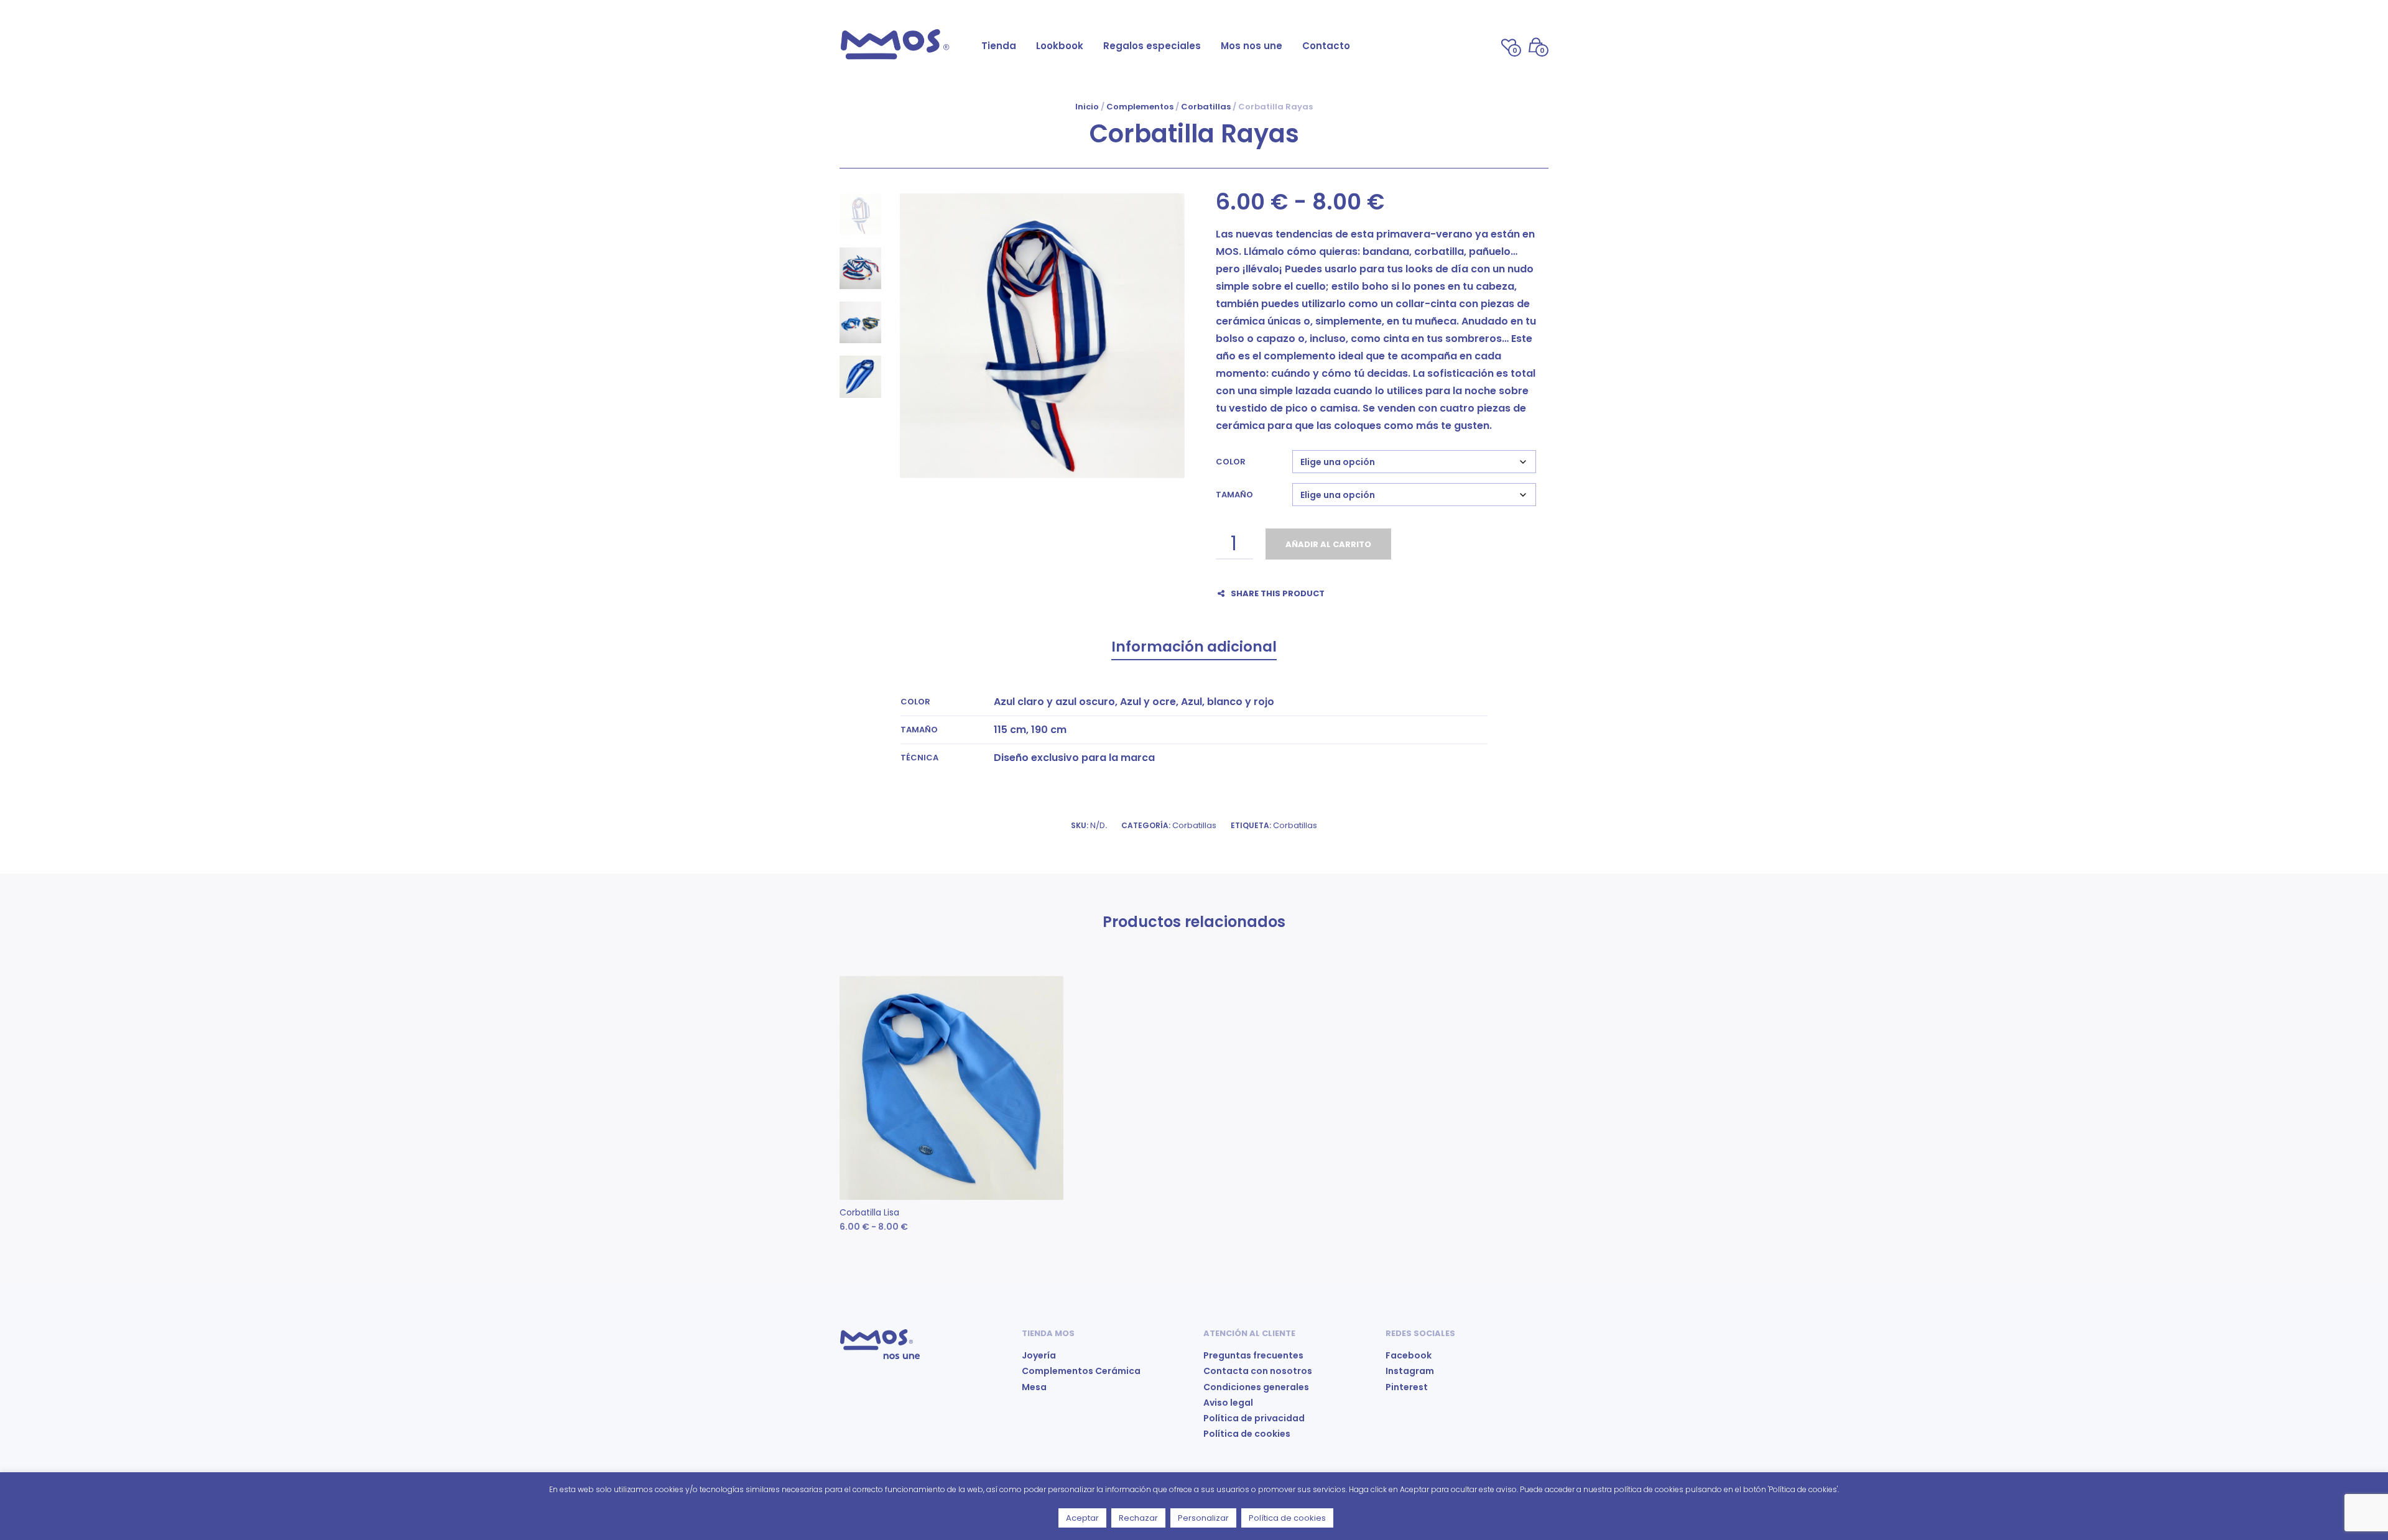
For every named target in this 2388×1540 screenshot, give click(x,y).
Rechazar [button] (1138, 1518)
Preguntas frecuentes (1253, 1355)
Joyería (1039, 1355)
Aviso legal (1228, 1403)
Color (1231, 462)
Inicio (1087, 107)
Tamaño (1234, 495)
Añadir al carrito (1328, 544)
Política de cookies (1247, 1434)
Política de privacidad (1254, 1418)
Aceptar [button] (1082, 1518)
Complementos (1140, 107)
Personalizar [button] (1203, 1518)
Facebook (1409, 1355)
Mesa (1034, 1387)
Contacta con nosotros (1258, 1371)
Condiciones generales (1256, 1387)
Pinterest (1407, 1387)
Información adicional (1194, 647)
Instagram (1410, 1371)
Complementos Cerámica (1081, 1371)
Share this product (1278, 593)
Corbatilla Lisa (869, 1212)
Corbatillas (1206, 107)
